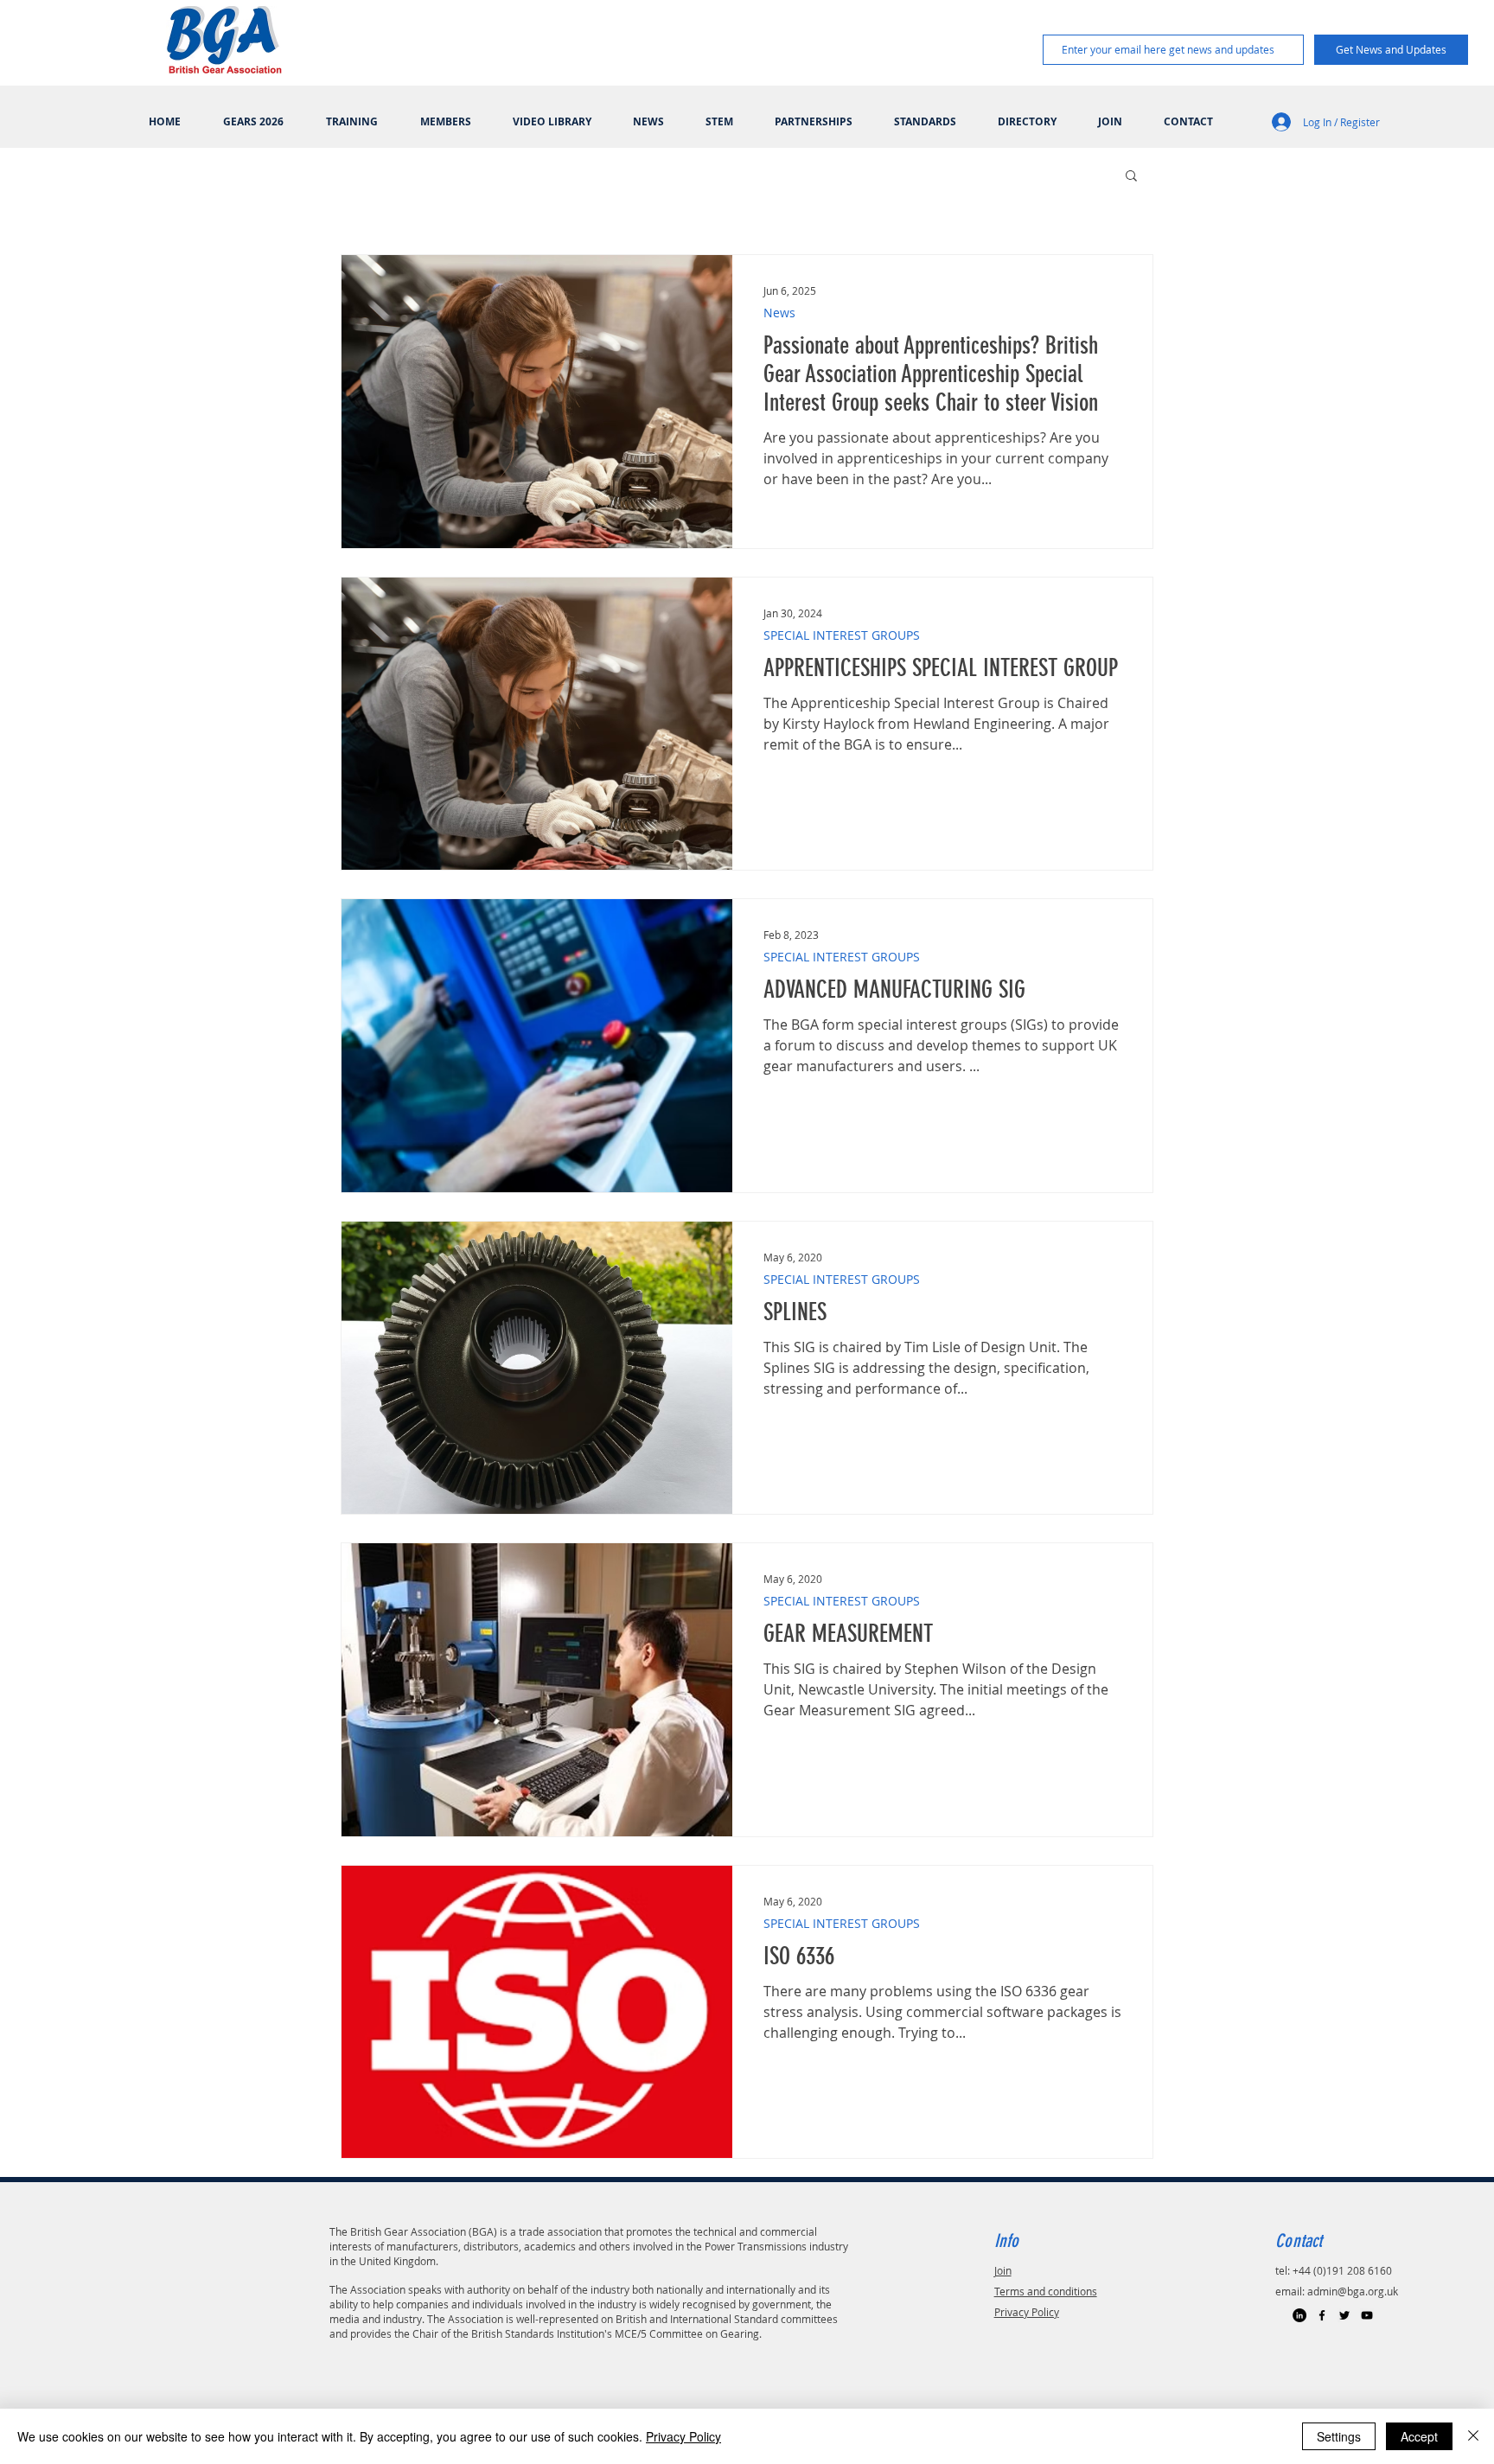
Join (1003, 2270)
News (779, 313)
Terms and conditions (1046, 2291)
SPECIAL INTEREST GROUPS (842, 635)
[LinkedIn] (1299, 2315)
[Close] (1473, 2436)
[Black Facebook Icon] (1322, 2315)
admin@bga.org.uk (1353, 2291)
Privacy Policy (1027, 2312)
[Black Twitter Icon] (1344, 2315)
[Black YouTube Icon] (1367, 2315)
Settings (1339, 2436)
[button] (1131, 177)
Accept (1419, 2436)
